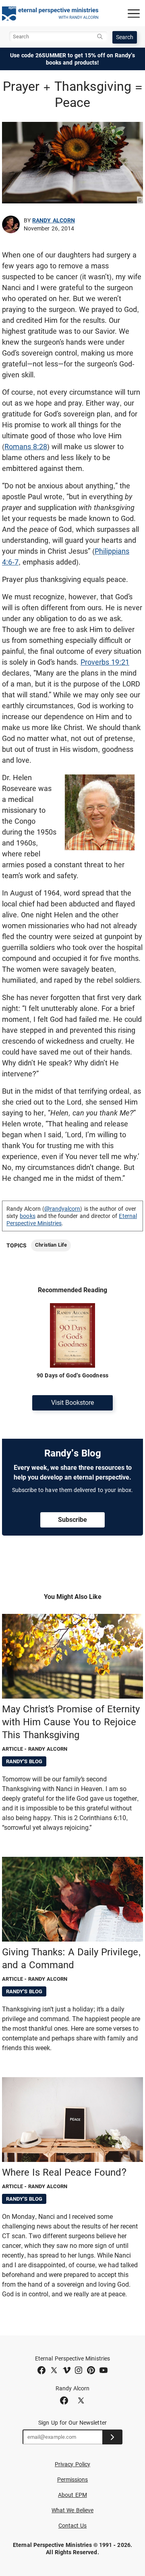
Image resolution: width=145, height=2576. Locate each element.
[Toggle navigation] (134, 13)
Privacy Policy (72, 2464)
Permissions (73, 2480)
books (27, 1216)
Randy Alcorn (54, 220)
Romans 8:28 (26, 447)
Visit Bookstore (72, 1403)
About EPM (72, 2495)
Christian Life (51, 1245)
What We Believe (72, 2510)
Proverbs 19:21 (105, 662)
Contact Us (73, 2526)
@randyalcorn (62, 1209)
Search (125, 37)
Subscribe (72, 1520)
